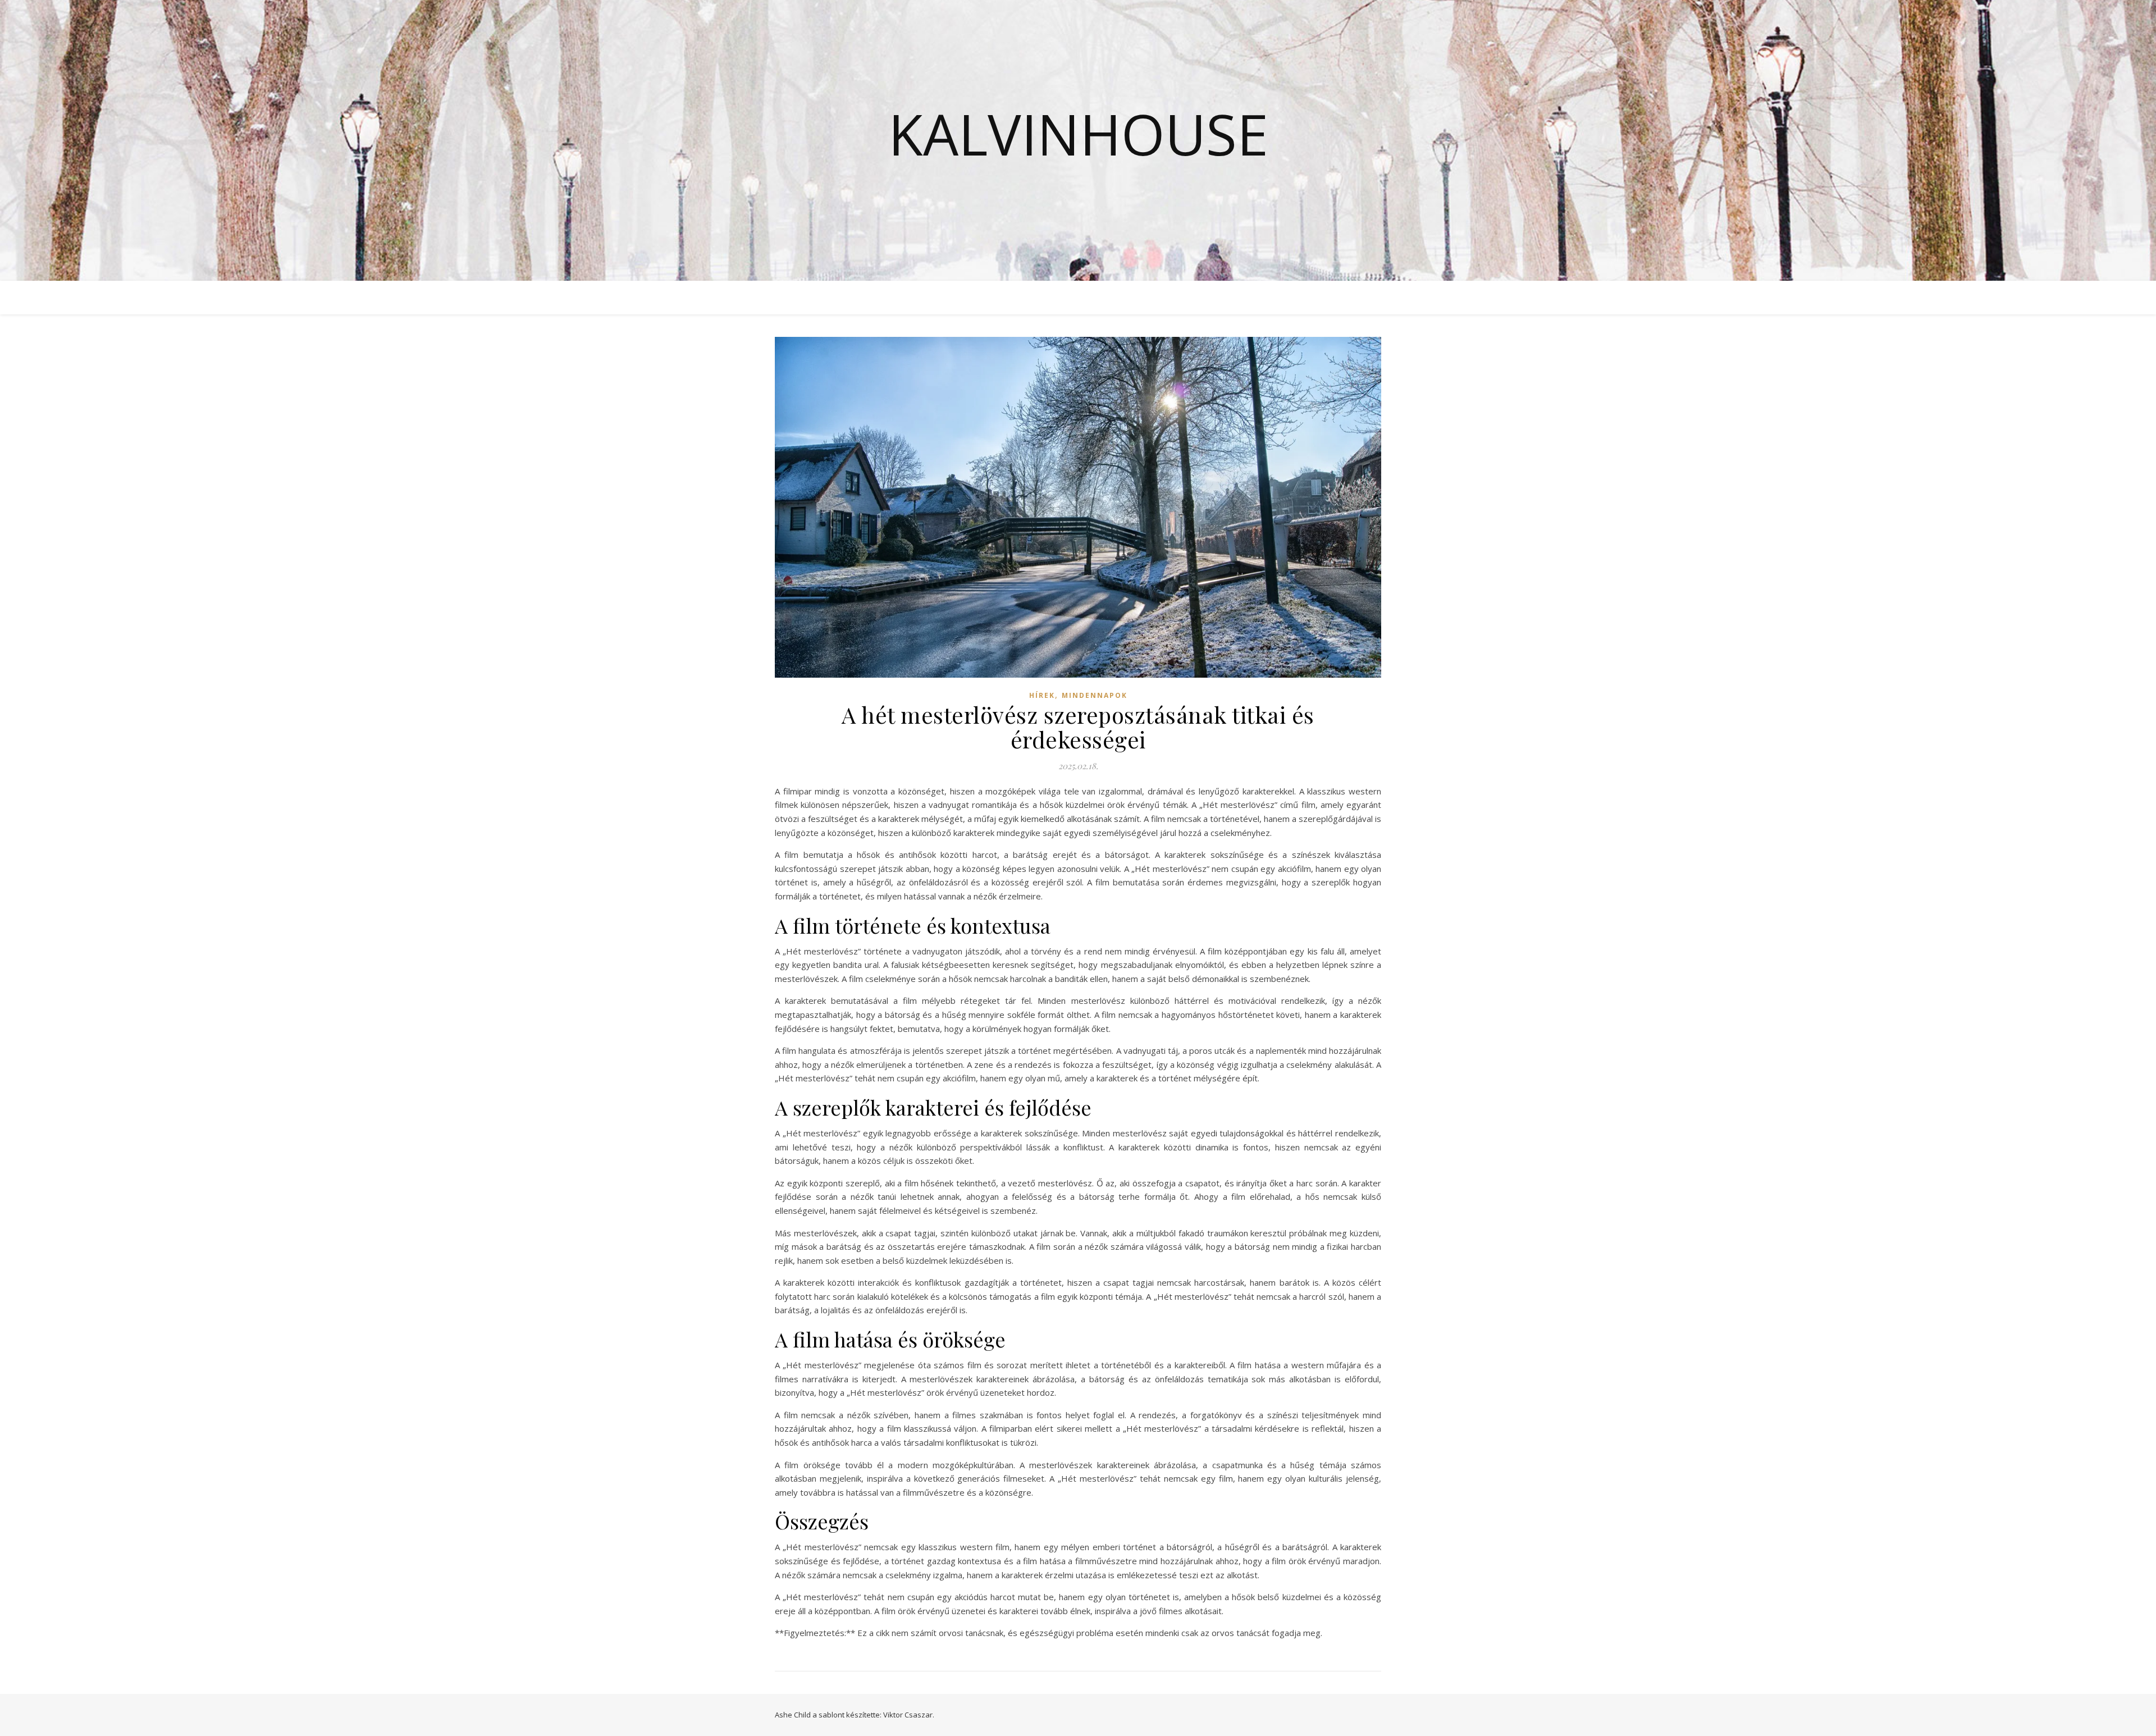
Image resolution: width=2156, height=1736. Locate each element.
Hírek (1042, 695)
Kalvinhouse (1078, 134)
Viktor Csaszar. (909, 1715)
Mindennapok (1095, 695)
